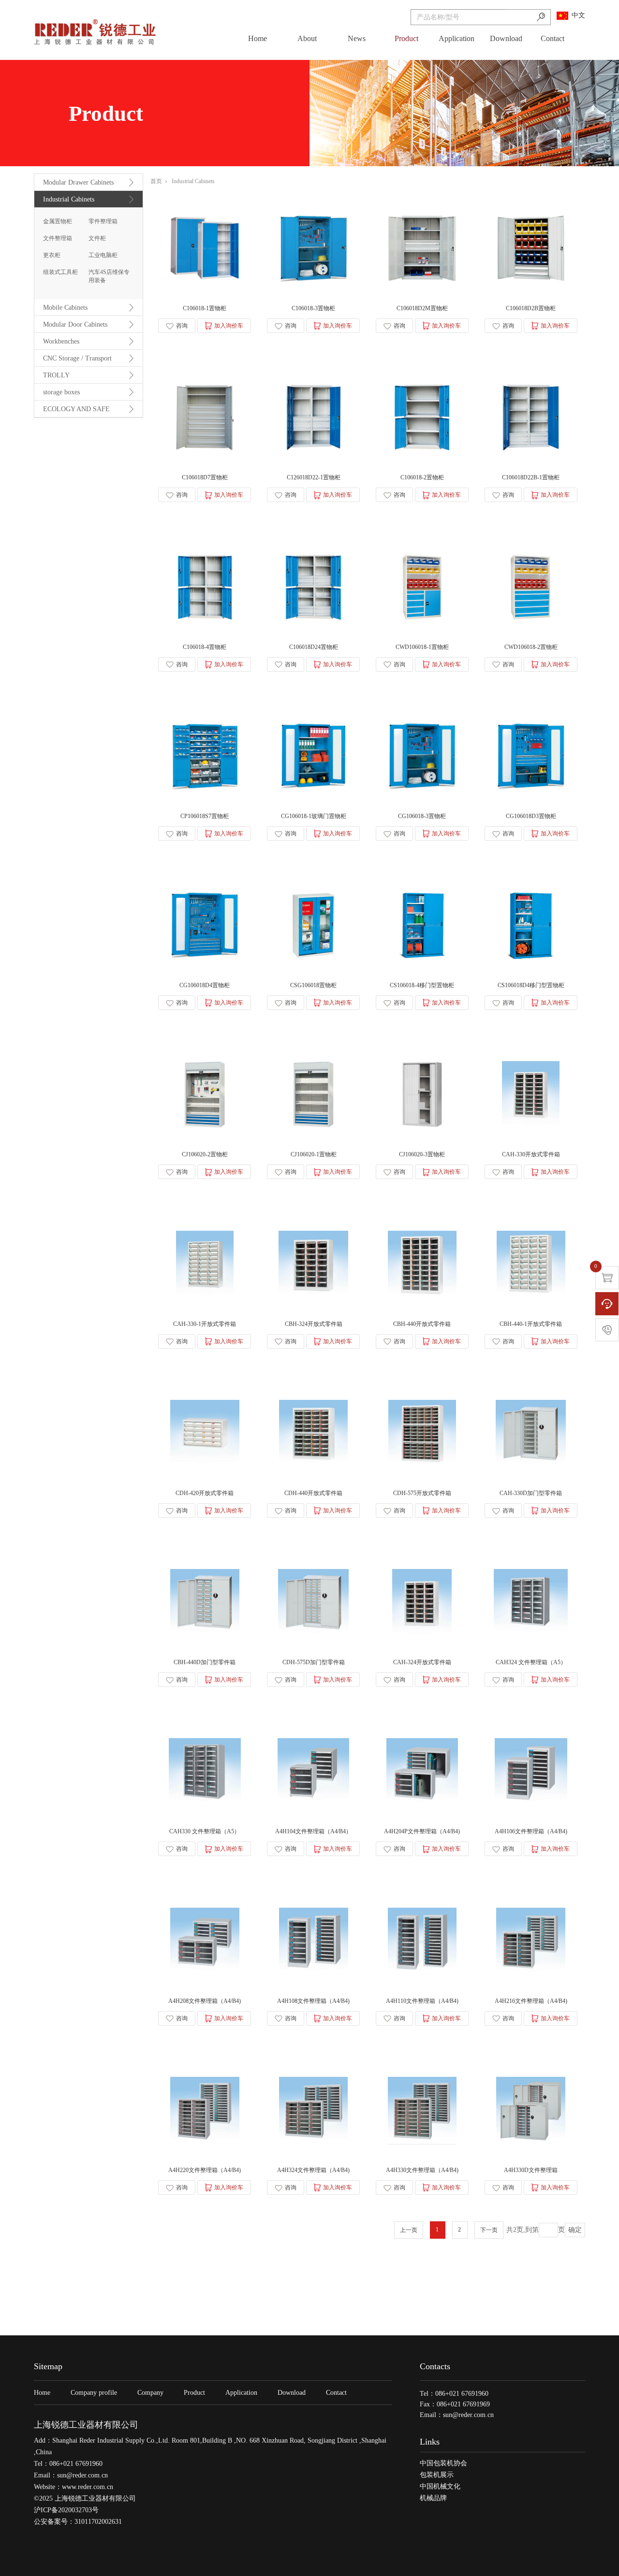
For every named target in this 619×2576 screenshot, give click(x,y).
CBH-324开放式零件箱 (314, 1324)
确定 (575, 2230)
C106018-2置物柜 (422, 477)
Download (506, 38)
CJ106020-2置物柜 (205, 1154)
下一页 (489, 2230)
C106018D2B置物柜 (531, 308)
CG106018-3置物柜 (422, 816)
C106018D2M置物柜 (422, 308)
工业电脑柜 (103, 255)
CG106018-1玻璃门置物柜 (314, 816)
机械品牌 (433, 2498)
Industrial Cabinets (193, 181)
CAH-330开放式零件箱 (531, 1154)
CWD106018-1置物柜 (422, 647)
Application (457, 38)
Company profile (94, 2393)
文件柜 (97, 238)
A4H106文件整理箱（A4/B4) (531, 1831)
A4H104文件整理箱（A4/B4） (313, 1831)
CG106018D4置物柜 (205, 985)
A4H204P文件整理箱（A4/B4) (422, 1831)
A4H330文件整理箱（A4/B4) (422, 2170)
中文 (578, 15)
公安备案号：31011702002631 (78, 2522)
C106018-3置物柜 (313, 308)
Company (150, 2393)
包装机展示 (437, 2475)
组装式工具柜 (60, 272)
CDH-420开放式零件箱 (205, 1493)
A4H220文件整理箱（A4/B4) (205, 2170)
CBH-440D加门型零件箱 (205, 1662)
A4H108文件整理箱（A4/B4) (313, 2001)
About (307, 38)
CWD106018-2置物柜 (531, 647)
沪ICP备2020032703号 (66, 2510)
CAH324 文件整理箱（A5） (531, 1662)
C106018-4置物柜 (205, 647)
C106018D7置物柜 (205, 477)
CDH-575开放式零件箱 (422, 1493)
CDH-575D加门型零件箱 (314, 1662)
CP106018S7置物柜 (205, 816)
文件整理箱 (58, 238)
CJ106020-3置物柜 (422, 1154)
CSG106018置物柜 (313, 985)
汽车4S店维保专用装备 (109, 276)
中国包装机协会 (443, 2463)
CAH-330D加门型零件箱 (531, 1493)
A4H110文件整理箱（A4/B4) (422, 2001)
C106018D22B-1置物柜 (531, 477)
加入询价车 (229, 326)
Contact (553, 38)
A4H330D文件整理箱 (531, 2170)
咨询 (182, 326)
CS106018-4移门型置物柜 (422, 985)
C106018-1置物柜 (205, 308)
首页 (156, 181)
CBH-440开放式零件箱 (422, 1324)
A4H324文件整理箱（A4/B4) (313, 2170)
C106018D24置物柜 (314, 647)
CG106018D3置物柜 (531, 816)
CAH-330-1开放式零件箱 (205, 1324)
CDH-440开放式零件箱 (313, 1493)
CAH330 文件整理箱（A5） (205, 1831)
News (357, 38)
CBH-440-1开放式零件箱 (531, 1324)
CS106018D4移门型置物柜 (531, 985)
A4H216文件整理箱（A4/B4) (531, 2001)
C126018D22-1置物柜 (314, 477)
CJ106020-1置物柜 (314, 1154)
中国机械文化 (440, 2486)
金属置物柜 (58, 221)
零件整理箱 (103, 221)
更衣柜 (52, 255)
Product (406, 38)
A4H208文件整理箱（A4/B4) (205, 2001)
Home (258, 38)
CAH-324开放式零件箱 (422, 1662)
